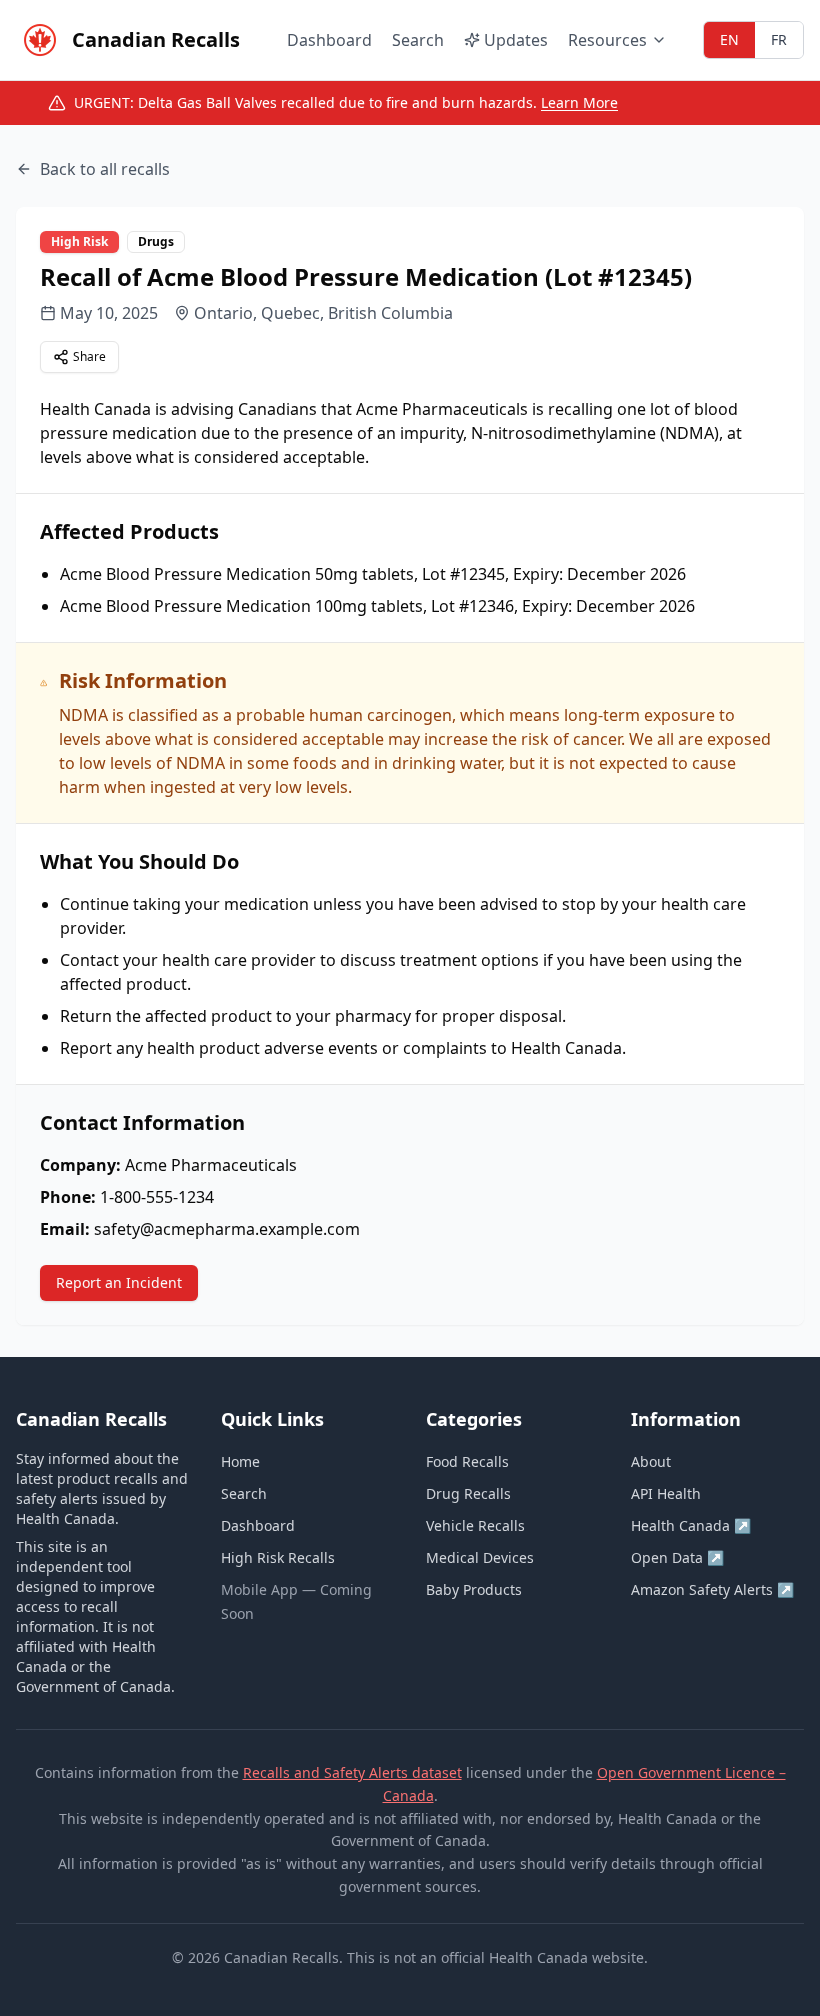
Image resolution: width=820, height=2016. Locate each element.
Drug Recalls (468, 1493)
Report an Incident (119, 1282)
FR (779, 39)
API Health (666, 1493)
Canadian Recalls (156, 39)
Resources (607, 40)
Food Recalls (467, 1461)
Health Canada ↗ (691, 1525)
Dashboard (329, 40)
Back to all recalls (105, 169)
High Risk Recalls (278, 1557)
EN (729, 39)
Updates (516, 40)
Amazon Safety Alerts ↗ (712, 1589)
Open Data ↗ (677, 1557)
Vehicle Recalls (475, 1525)
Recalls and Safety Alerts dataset (352, 1772)
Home (240, 1461)
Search (418, 40)
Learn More (579, 102)
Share (89, 356)
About (651, 1461)
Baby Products (474, 1589)
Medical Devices (480, 1557)
